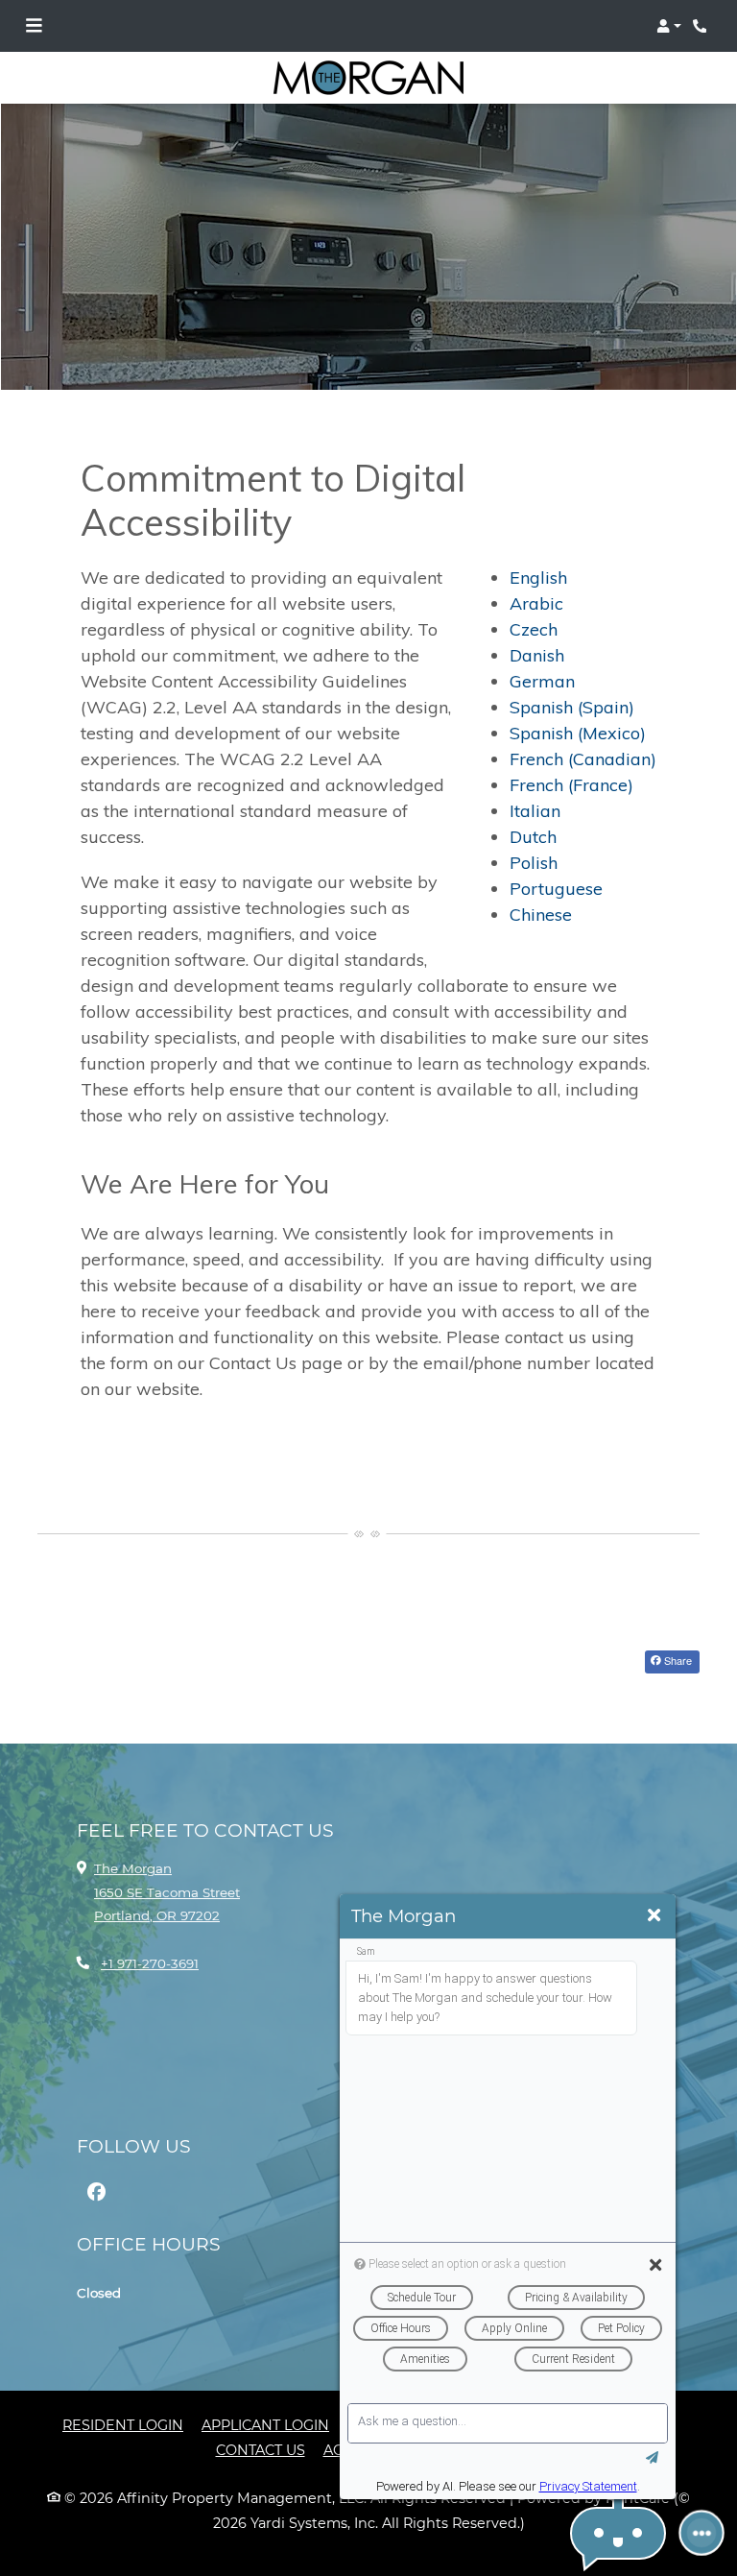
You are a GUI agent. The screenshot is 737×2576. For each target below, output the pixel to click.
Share (677, 1660)
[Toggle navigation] (34, 26)
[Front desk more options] (702, 2533)
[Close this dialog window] (654, 1916)
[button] (669, 26)
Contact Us (261, 2450)
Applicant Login (265, 2425)
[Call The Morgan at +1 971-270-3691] (702, 26)
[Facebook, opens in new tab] (96, 2192)
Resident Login (123, 2425)
